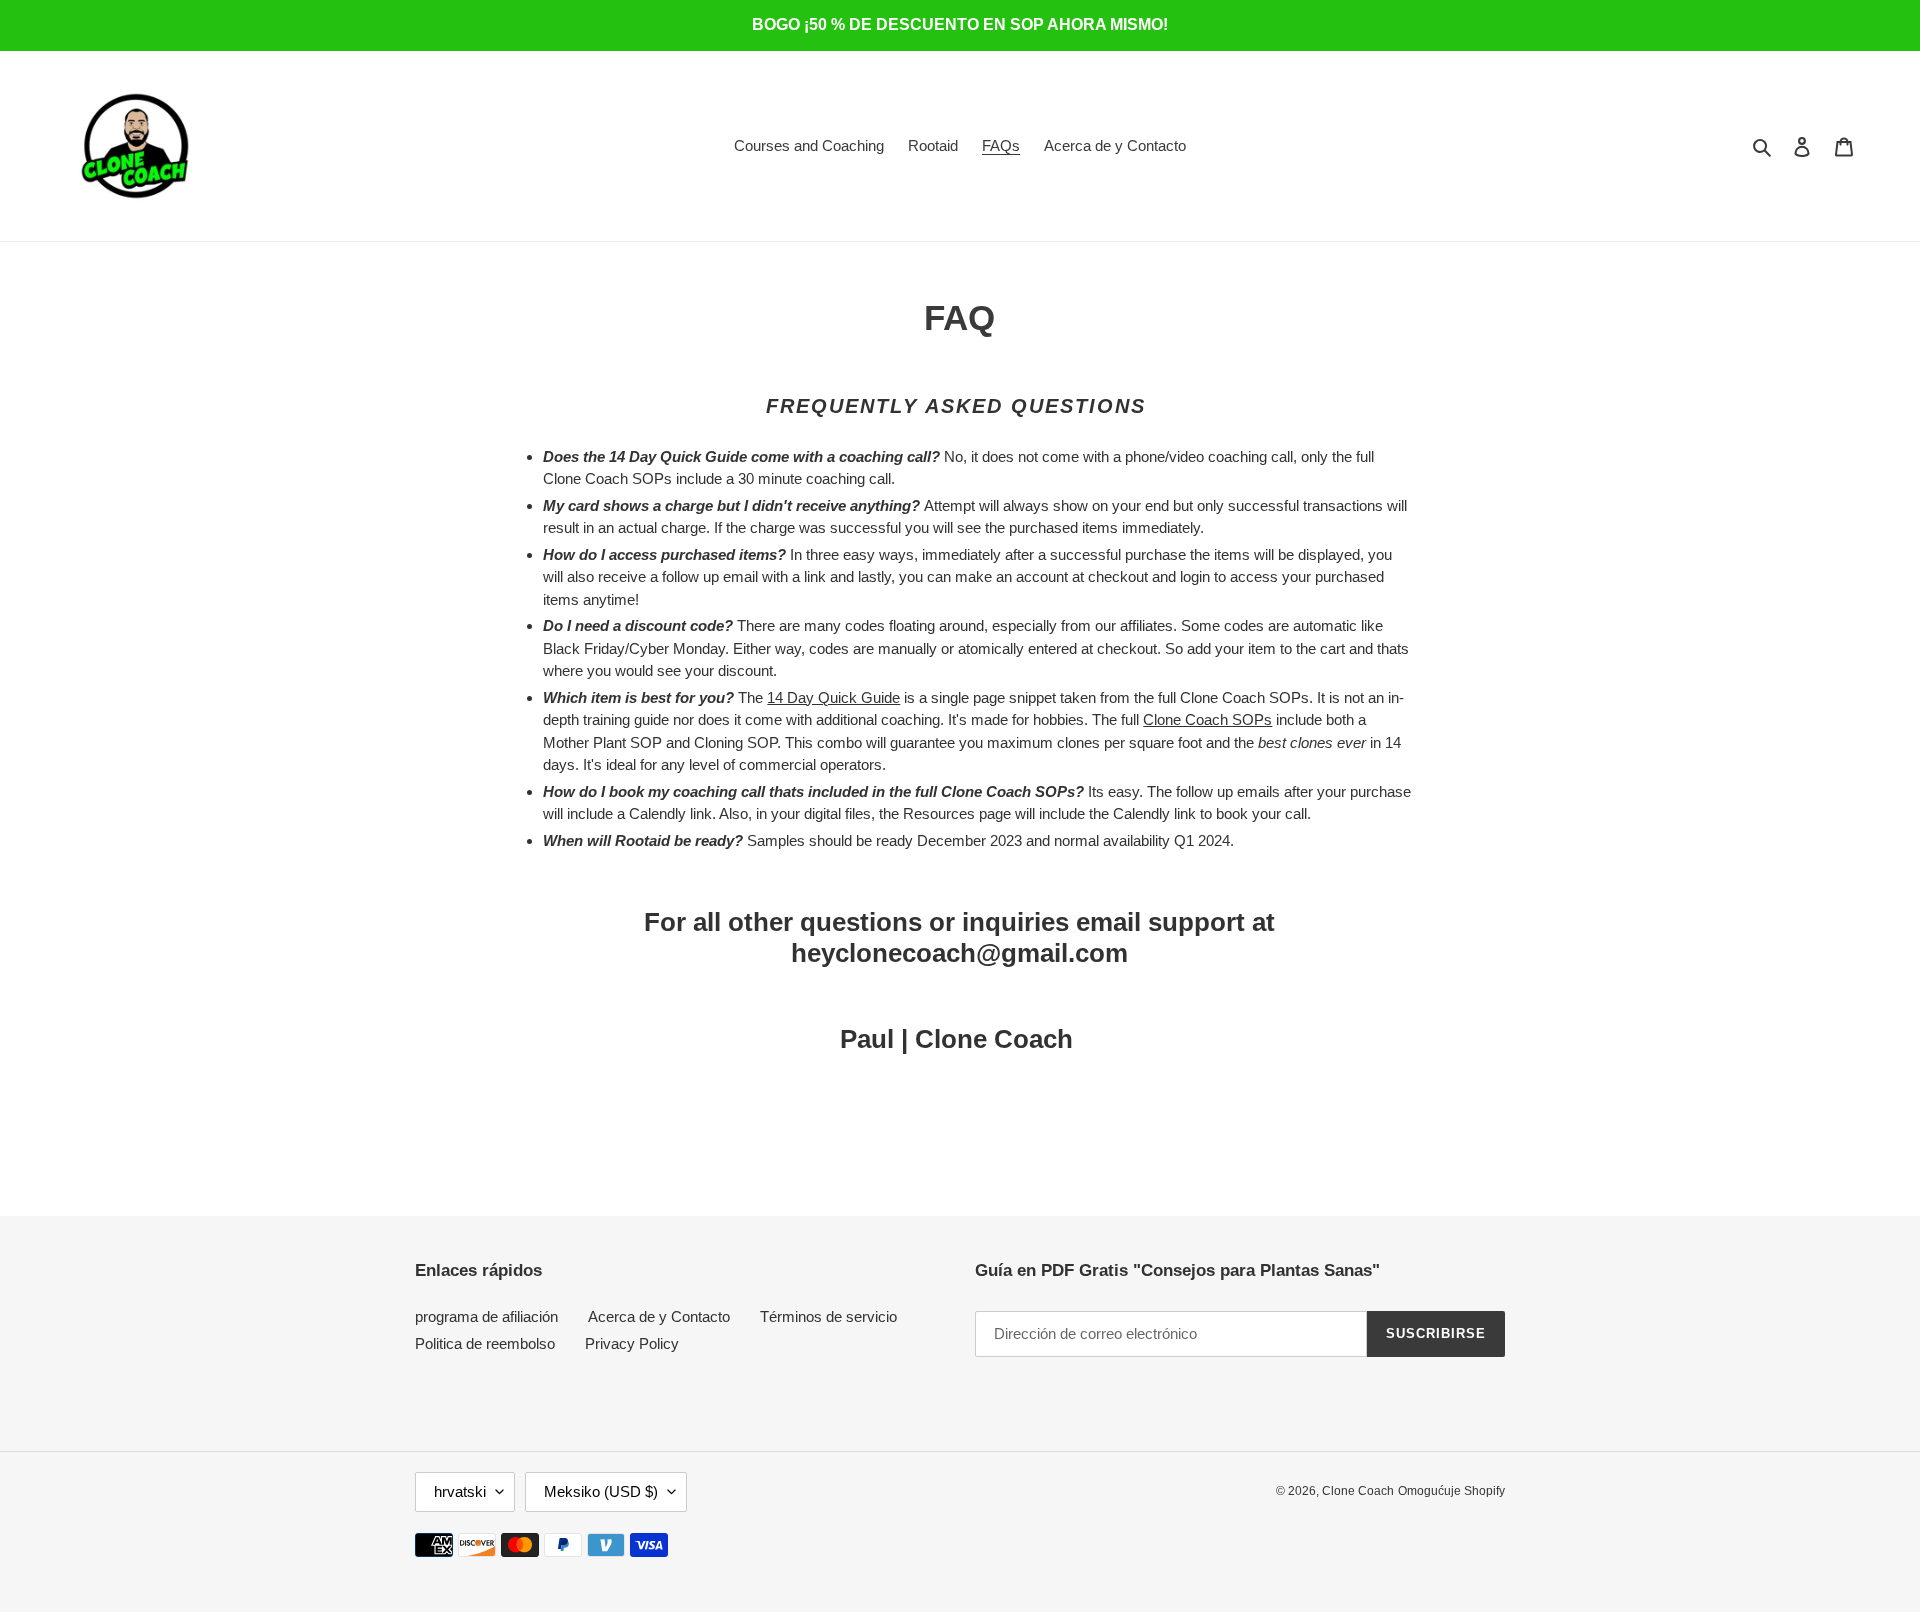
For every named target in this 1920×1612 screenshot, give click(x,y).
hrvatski (460, 1491)
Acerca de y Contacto (659, 1316)
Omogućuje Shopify (1451, 1491)
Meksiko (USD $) (601, 1491)
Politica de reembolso (485, 1343)
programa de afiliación (486, 1316)
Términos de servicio (828, 1316)
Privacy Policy (632, 1343)
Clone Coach (1358, 1491)
